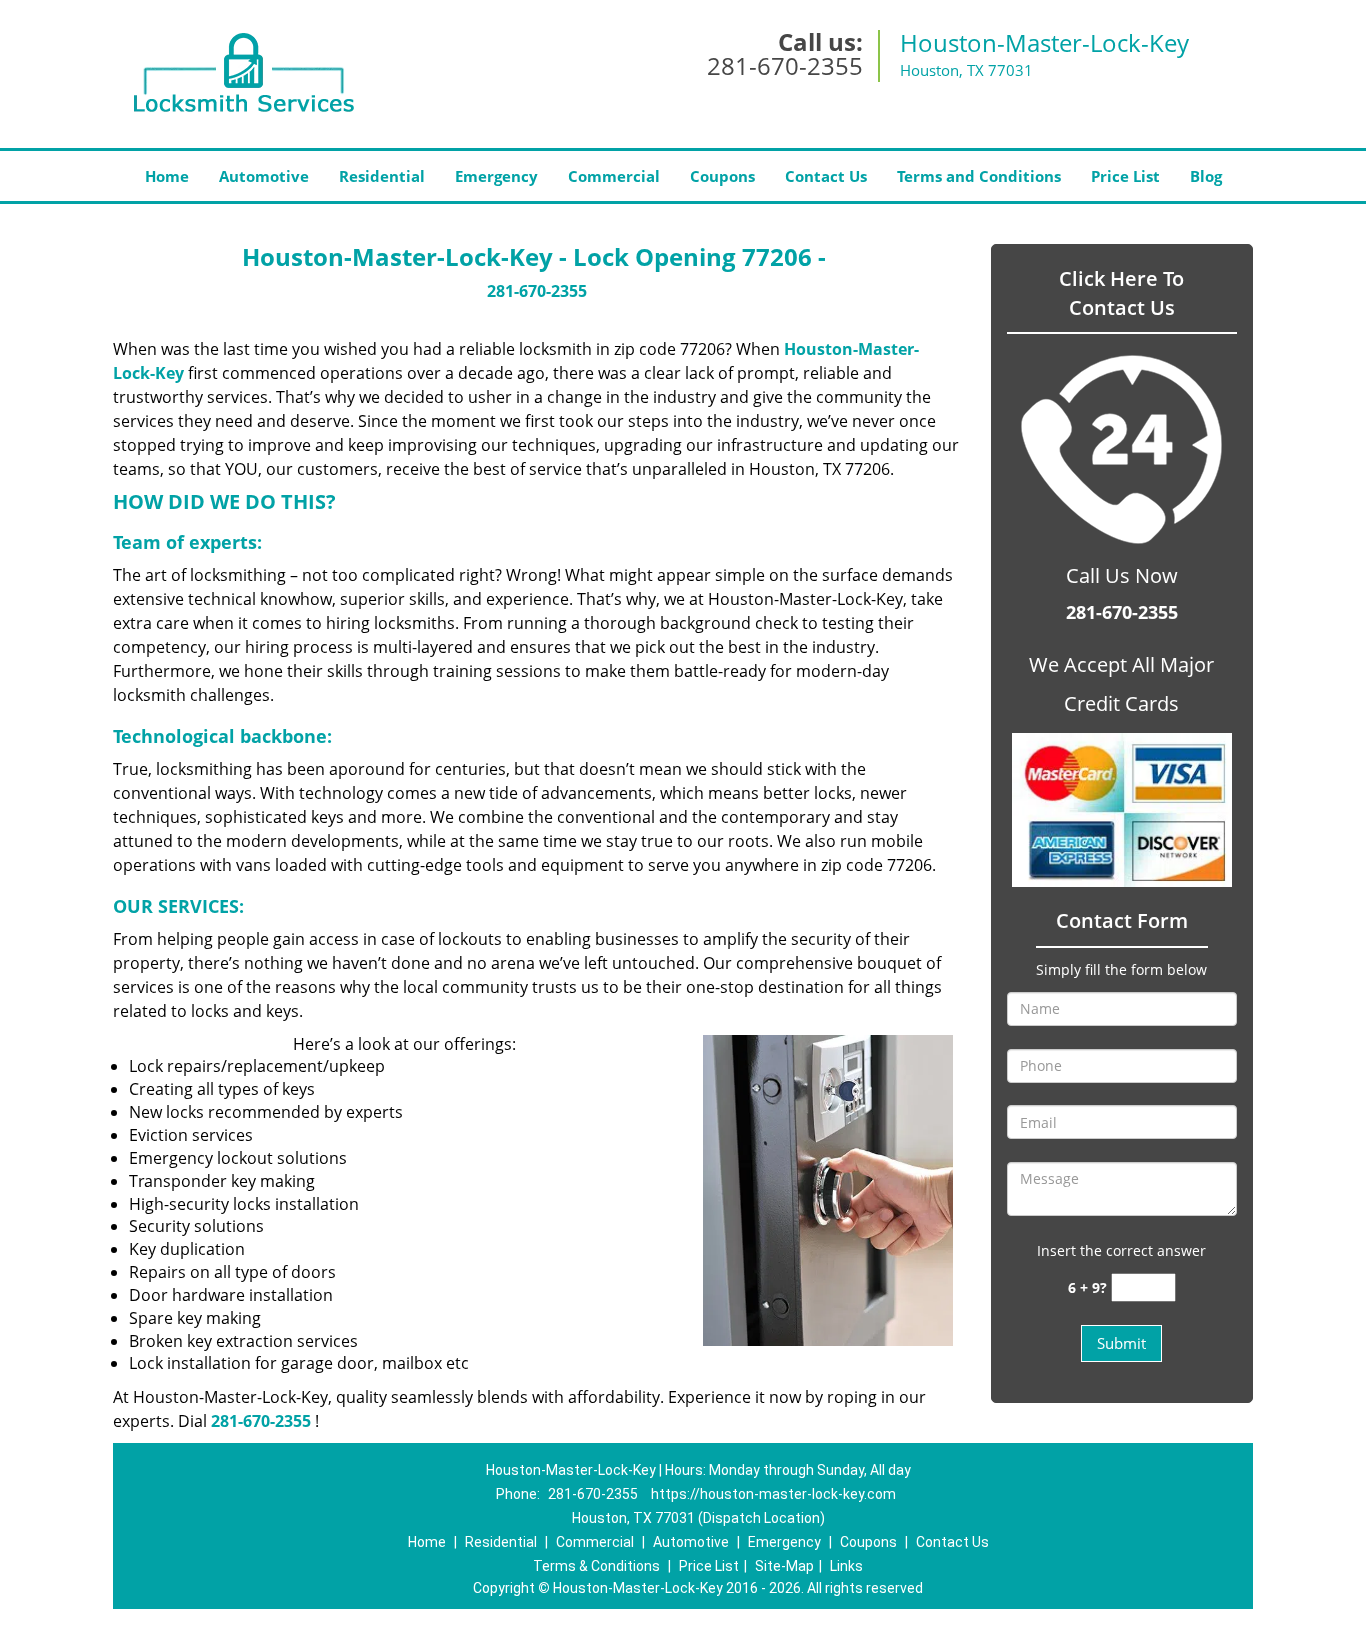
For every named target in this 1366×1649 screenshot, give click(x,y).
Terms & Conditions (596, 1566)
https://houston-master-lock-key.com (773, 1494)
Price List (1125, 176)
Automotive (264, 176)
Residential (382, 176)
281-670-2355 (785, 65)
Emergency (496, 176)
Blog (1206, 176)
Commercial (614, 176)
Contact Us (826, 176)
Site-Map (784, 1566)
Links (846, 1566)
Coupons (722, 176)
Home (167, 176)
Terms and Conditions (979, 176)
